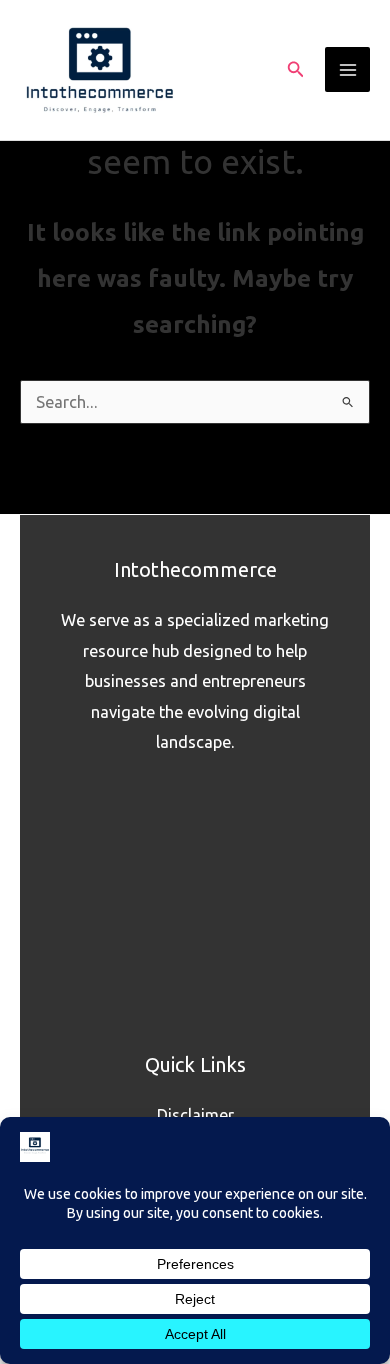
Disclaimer (195, 1115)
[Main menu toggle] (347, 69)
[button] (296, 69)
